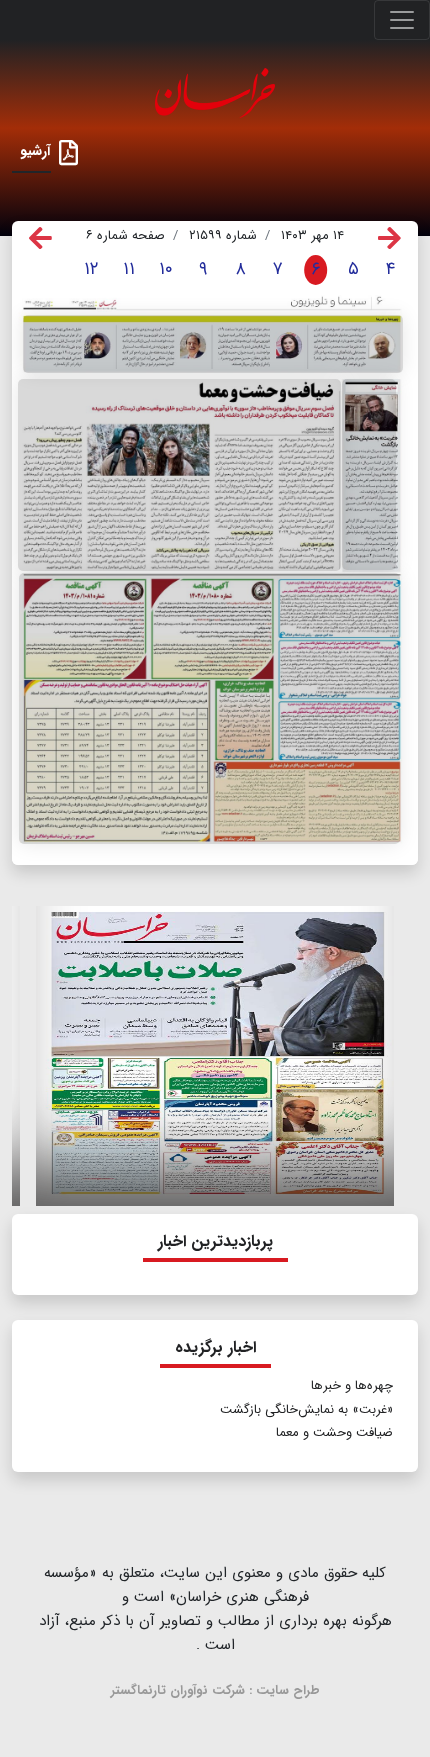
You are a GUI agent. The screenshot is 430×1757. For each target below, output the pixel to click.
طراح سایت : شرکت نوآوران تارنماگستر (215, 1690)
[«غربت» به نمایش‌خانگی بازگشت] (369, 474)
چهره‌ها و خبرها (352, 1385)
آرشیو (35, 151)
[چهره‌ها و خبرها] (212, 344)
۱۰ (166, 269)
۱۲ (91, 269)
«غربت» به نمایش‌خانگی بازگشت (306, 1409)
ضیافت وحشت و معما (334, 1432)
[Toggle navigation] (402, 20)
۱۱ (129, 269)
